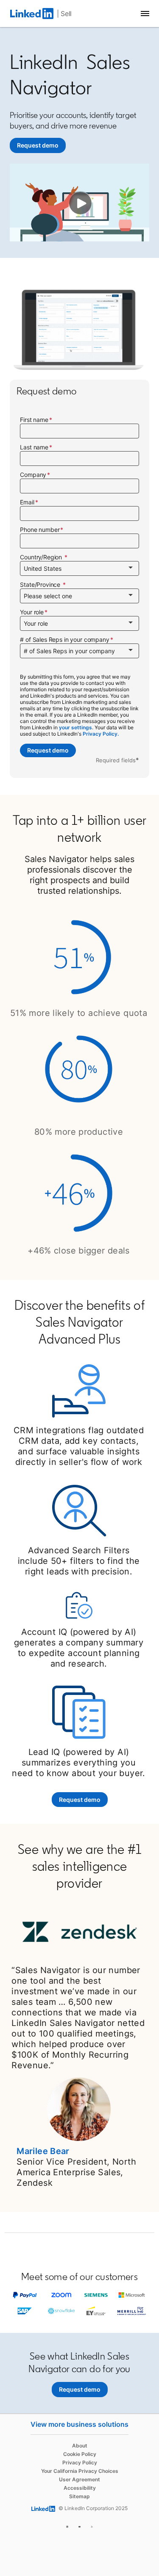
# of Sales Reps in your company (64, 639)
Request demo (48, 750)
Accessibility (80, 2488)
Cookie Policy (80, 2454)
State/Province (41, 584)
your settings (75, 727)
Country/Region (42, 557)
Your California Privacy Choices (80, 2471)
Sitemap (79, 2496)
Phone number (40, 530)
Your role (32, 612)
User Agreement (79, 2479)
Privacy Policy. (101, 734)
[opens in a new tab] (67, 2525)
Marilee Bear (43, 2151)
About (80, 2446)
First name (34, 420)
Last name (34, 447)
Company (33, 475)
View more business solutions (79, 2424)
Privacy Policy (80, 2462)
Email (27, 502)
